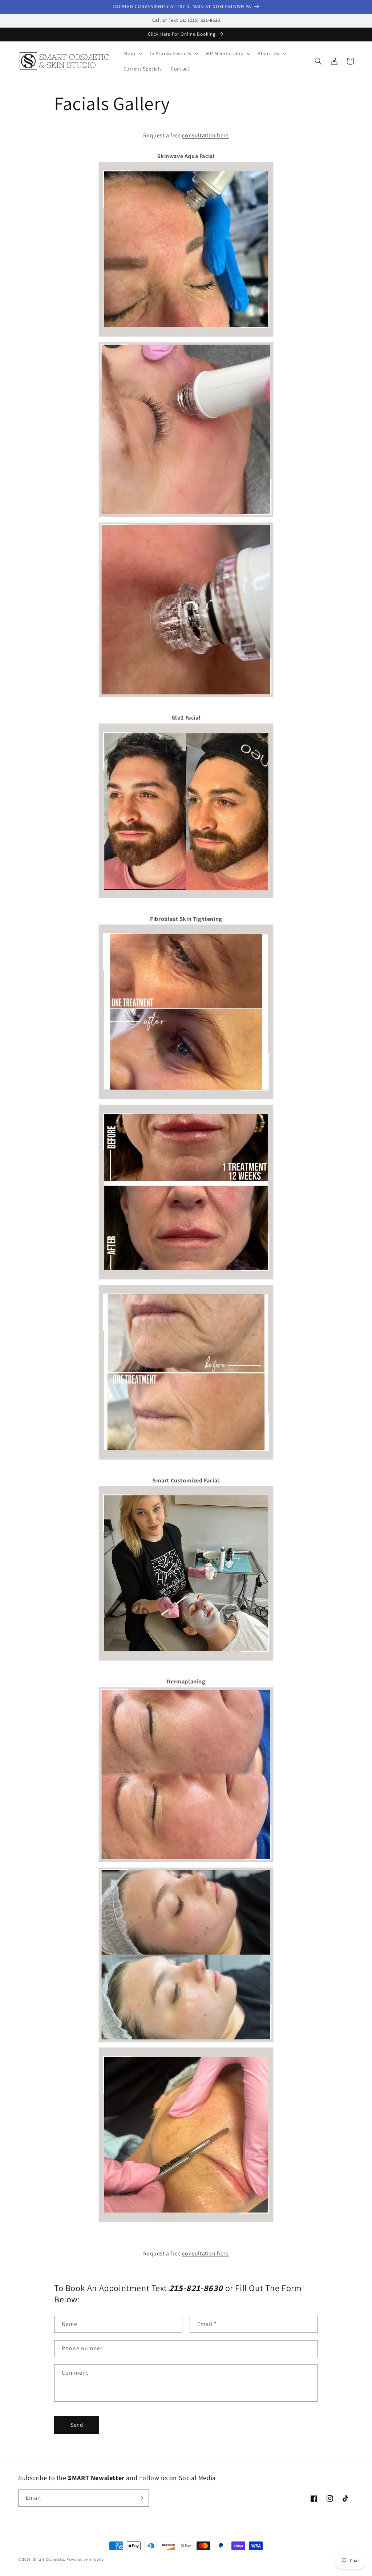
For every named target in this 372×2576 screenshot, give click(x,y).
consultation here (205, 135)
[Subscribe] (141, 2498)
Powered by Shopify (85, 2559)
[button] (132, 53)
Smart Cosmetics (49, 2559)
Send (77, 2425)
